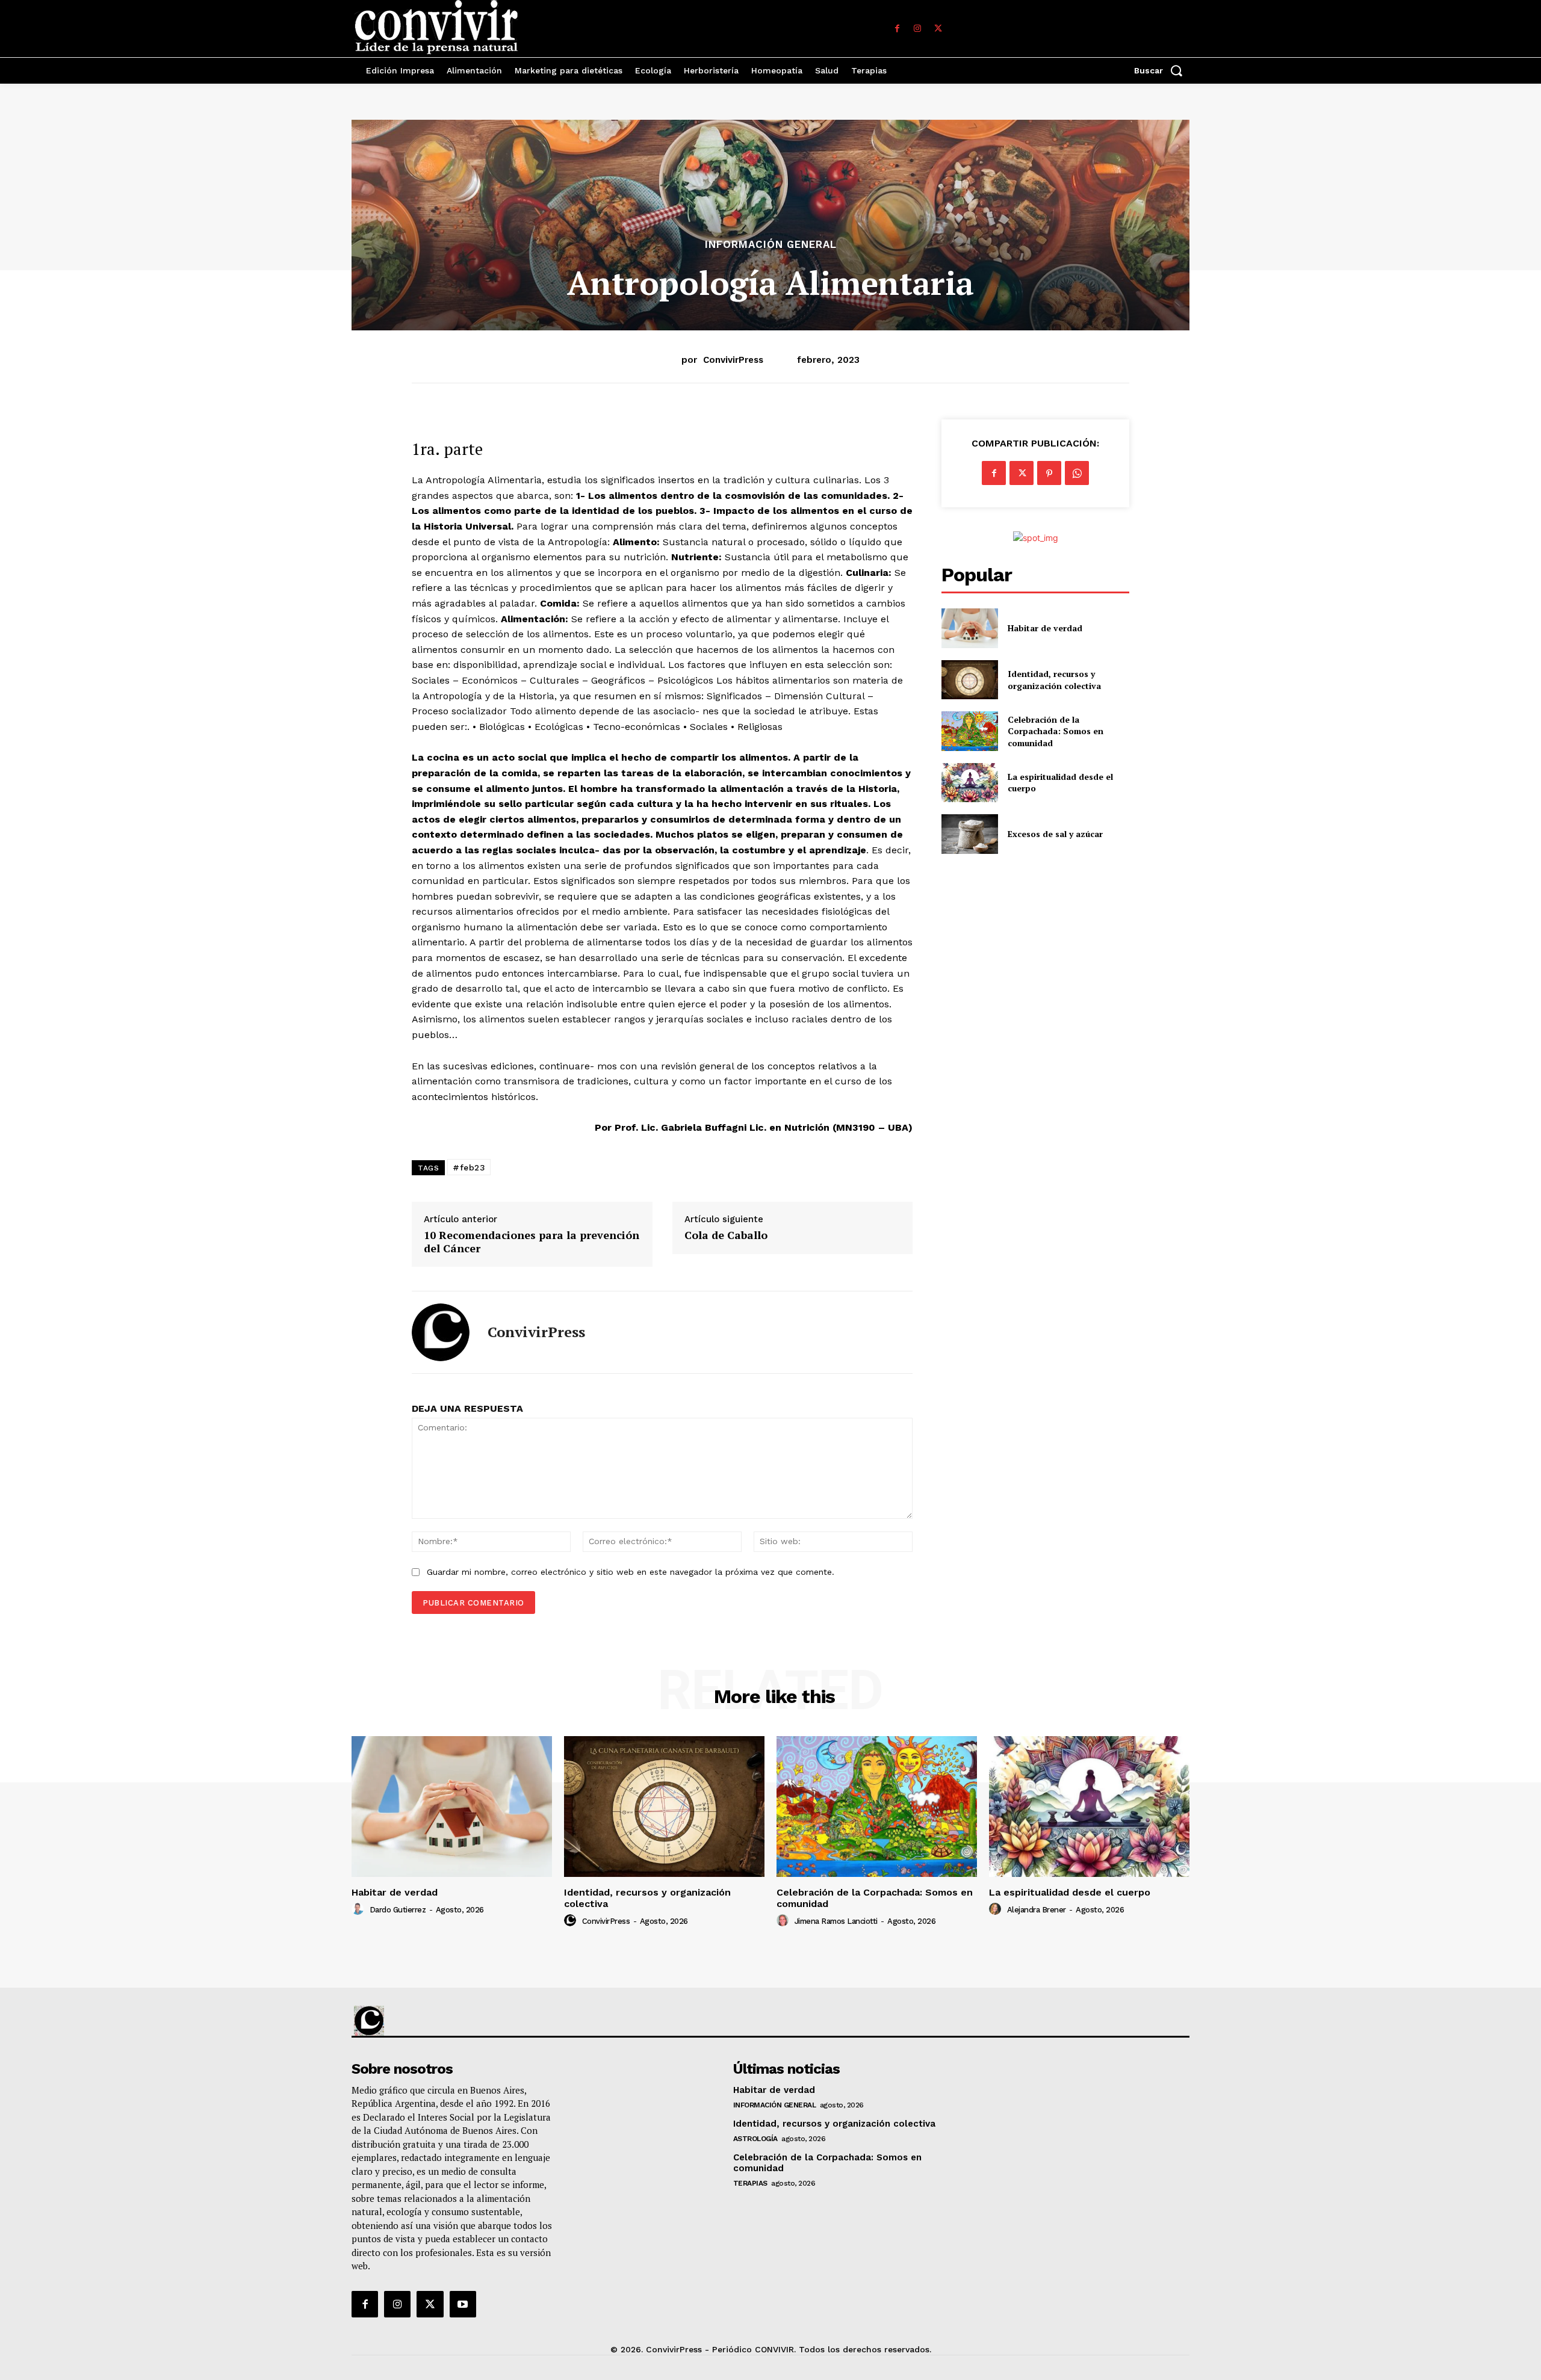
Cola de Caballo (726, 1235)
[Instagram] (917, 29)
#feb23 (469, 1167)
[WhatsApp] (1077, 473)
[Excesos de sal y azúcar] (969, 834)
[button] (1162, 70)
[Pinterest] (1049, 473)
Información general (771, 245)
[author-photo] (359, 1909)
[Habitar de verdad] (969, 628)
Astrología (755, 2139)
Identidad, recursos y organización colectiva (1054, 680)
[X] (938, 29)
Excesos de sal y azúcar (1055, 834)
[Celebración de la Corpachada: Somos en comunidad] (969, 731)
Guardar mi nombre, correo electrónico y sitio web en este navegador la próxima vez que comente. (631, 1572)
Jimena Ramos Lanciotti (836, 1921)
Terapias (750, 2183)
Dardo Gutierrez (398, 1910)
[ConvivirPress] (441, 1332)
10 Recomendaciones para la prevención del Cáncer (532, 1242)
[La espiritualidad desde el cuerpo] (969, 783)
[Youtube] (463, 2304)
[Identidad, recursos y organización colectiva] (969, 680)
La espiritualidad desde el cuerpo (1070, 1892)
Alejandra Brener (1037, 1910)
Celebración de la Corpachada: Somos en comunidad (1056, 731)
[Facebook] (897, 29)
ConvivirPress (733, 360)
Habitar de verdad (1045, 628)
